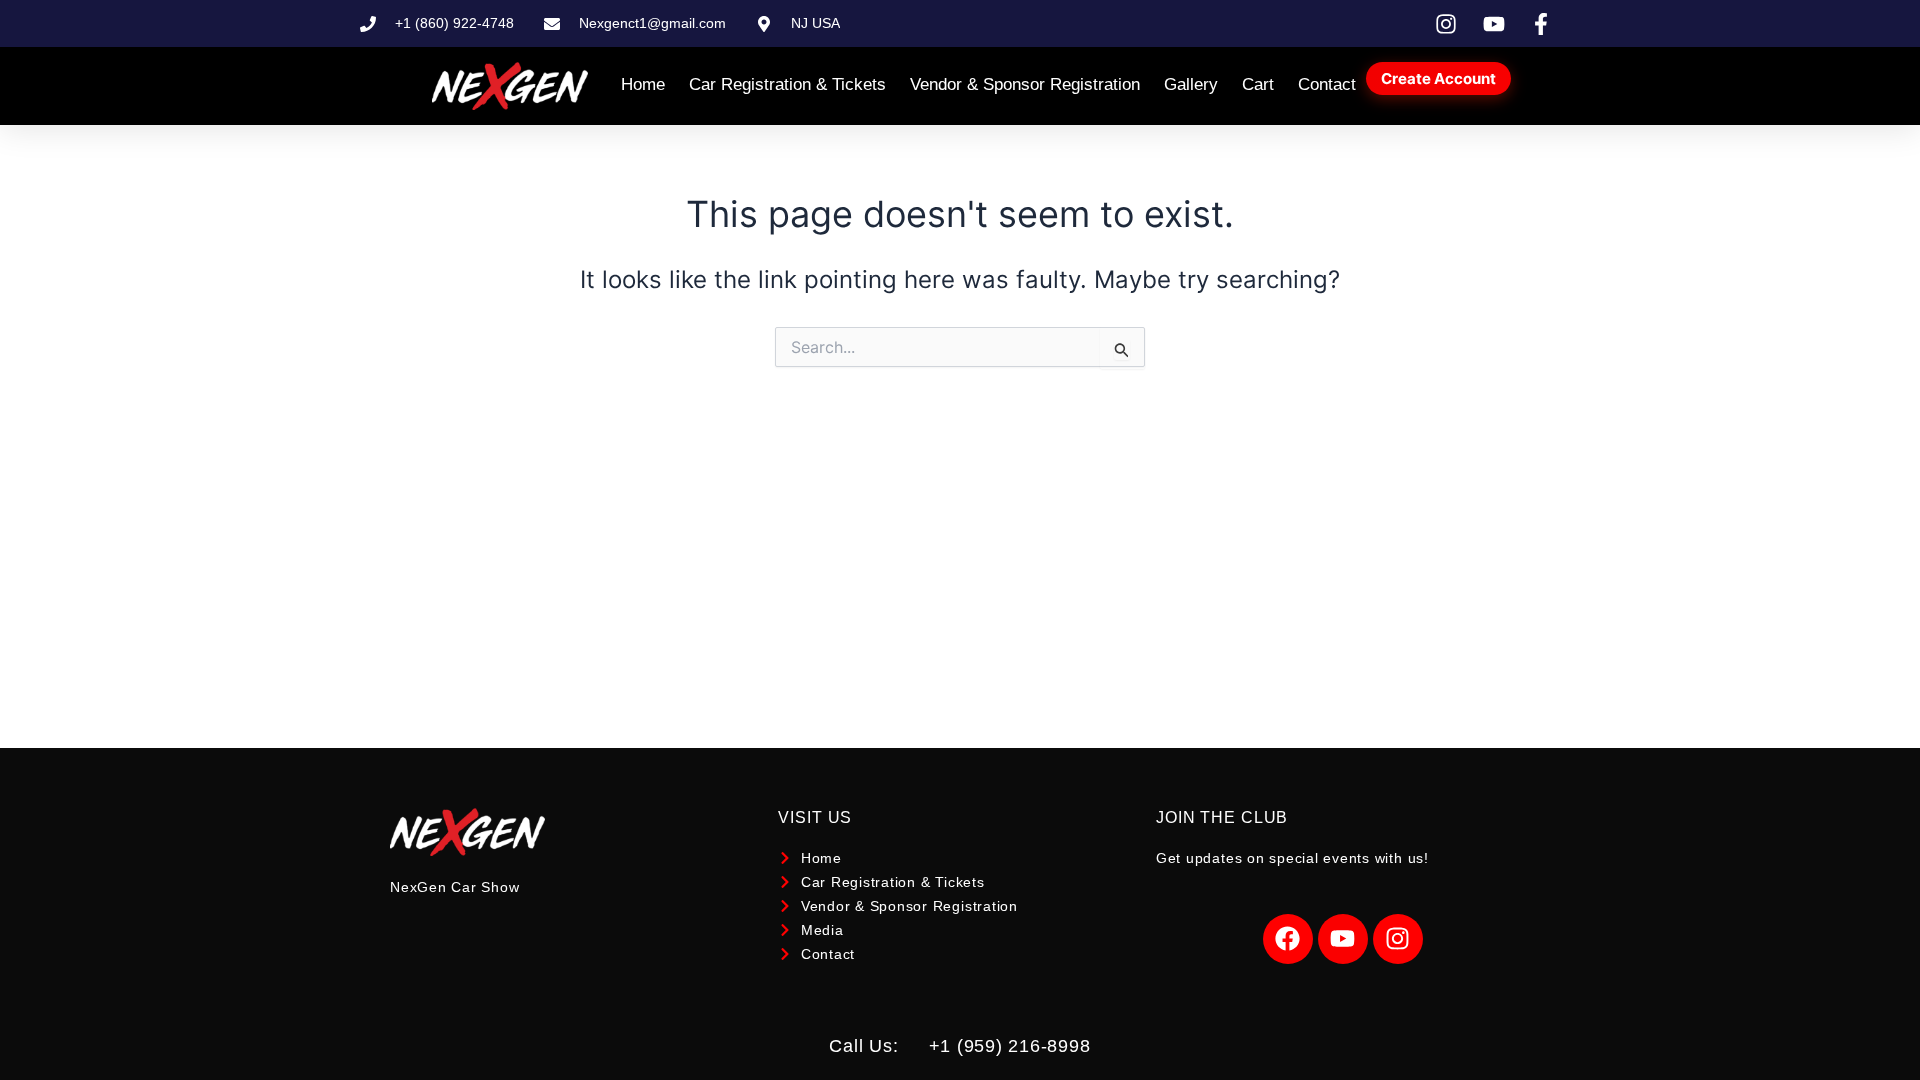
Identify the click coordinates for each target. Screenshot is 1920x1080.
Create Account (1438, 78)
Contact (1327, 84)
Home (643, 84)
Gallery (1191, 84)
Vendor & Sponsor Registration (1025, 84)
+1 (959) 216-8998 (1010, 1046)
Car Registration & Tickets (787, 84)
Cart (1258, 84)
